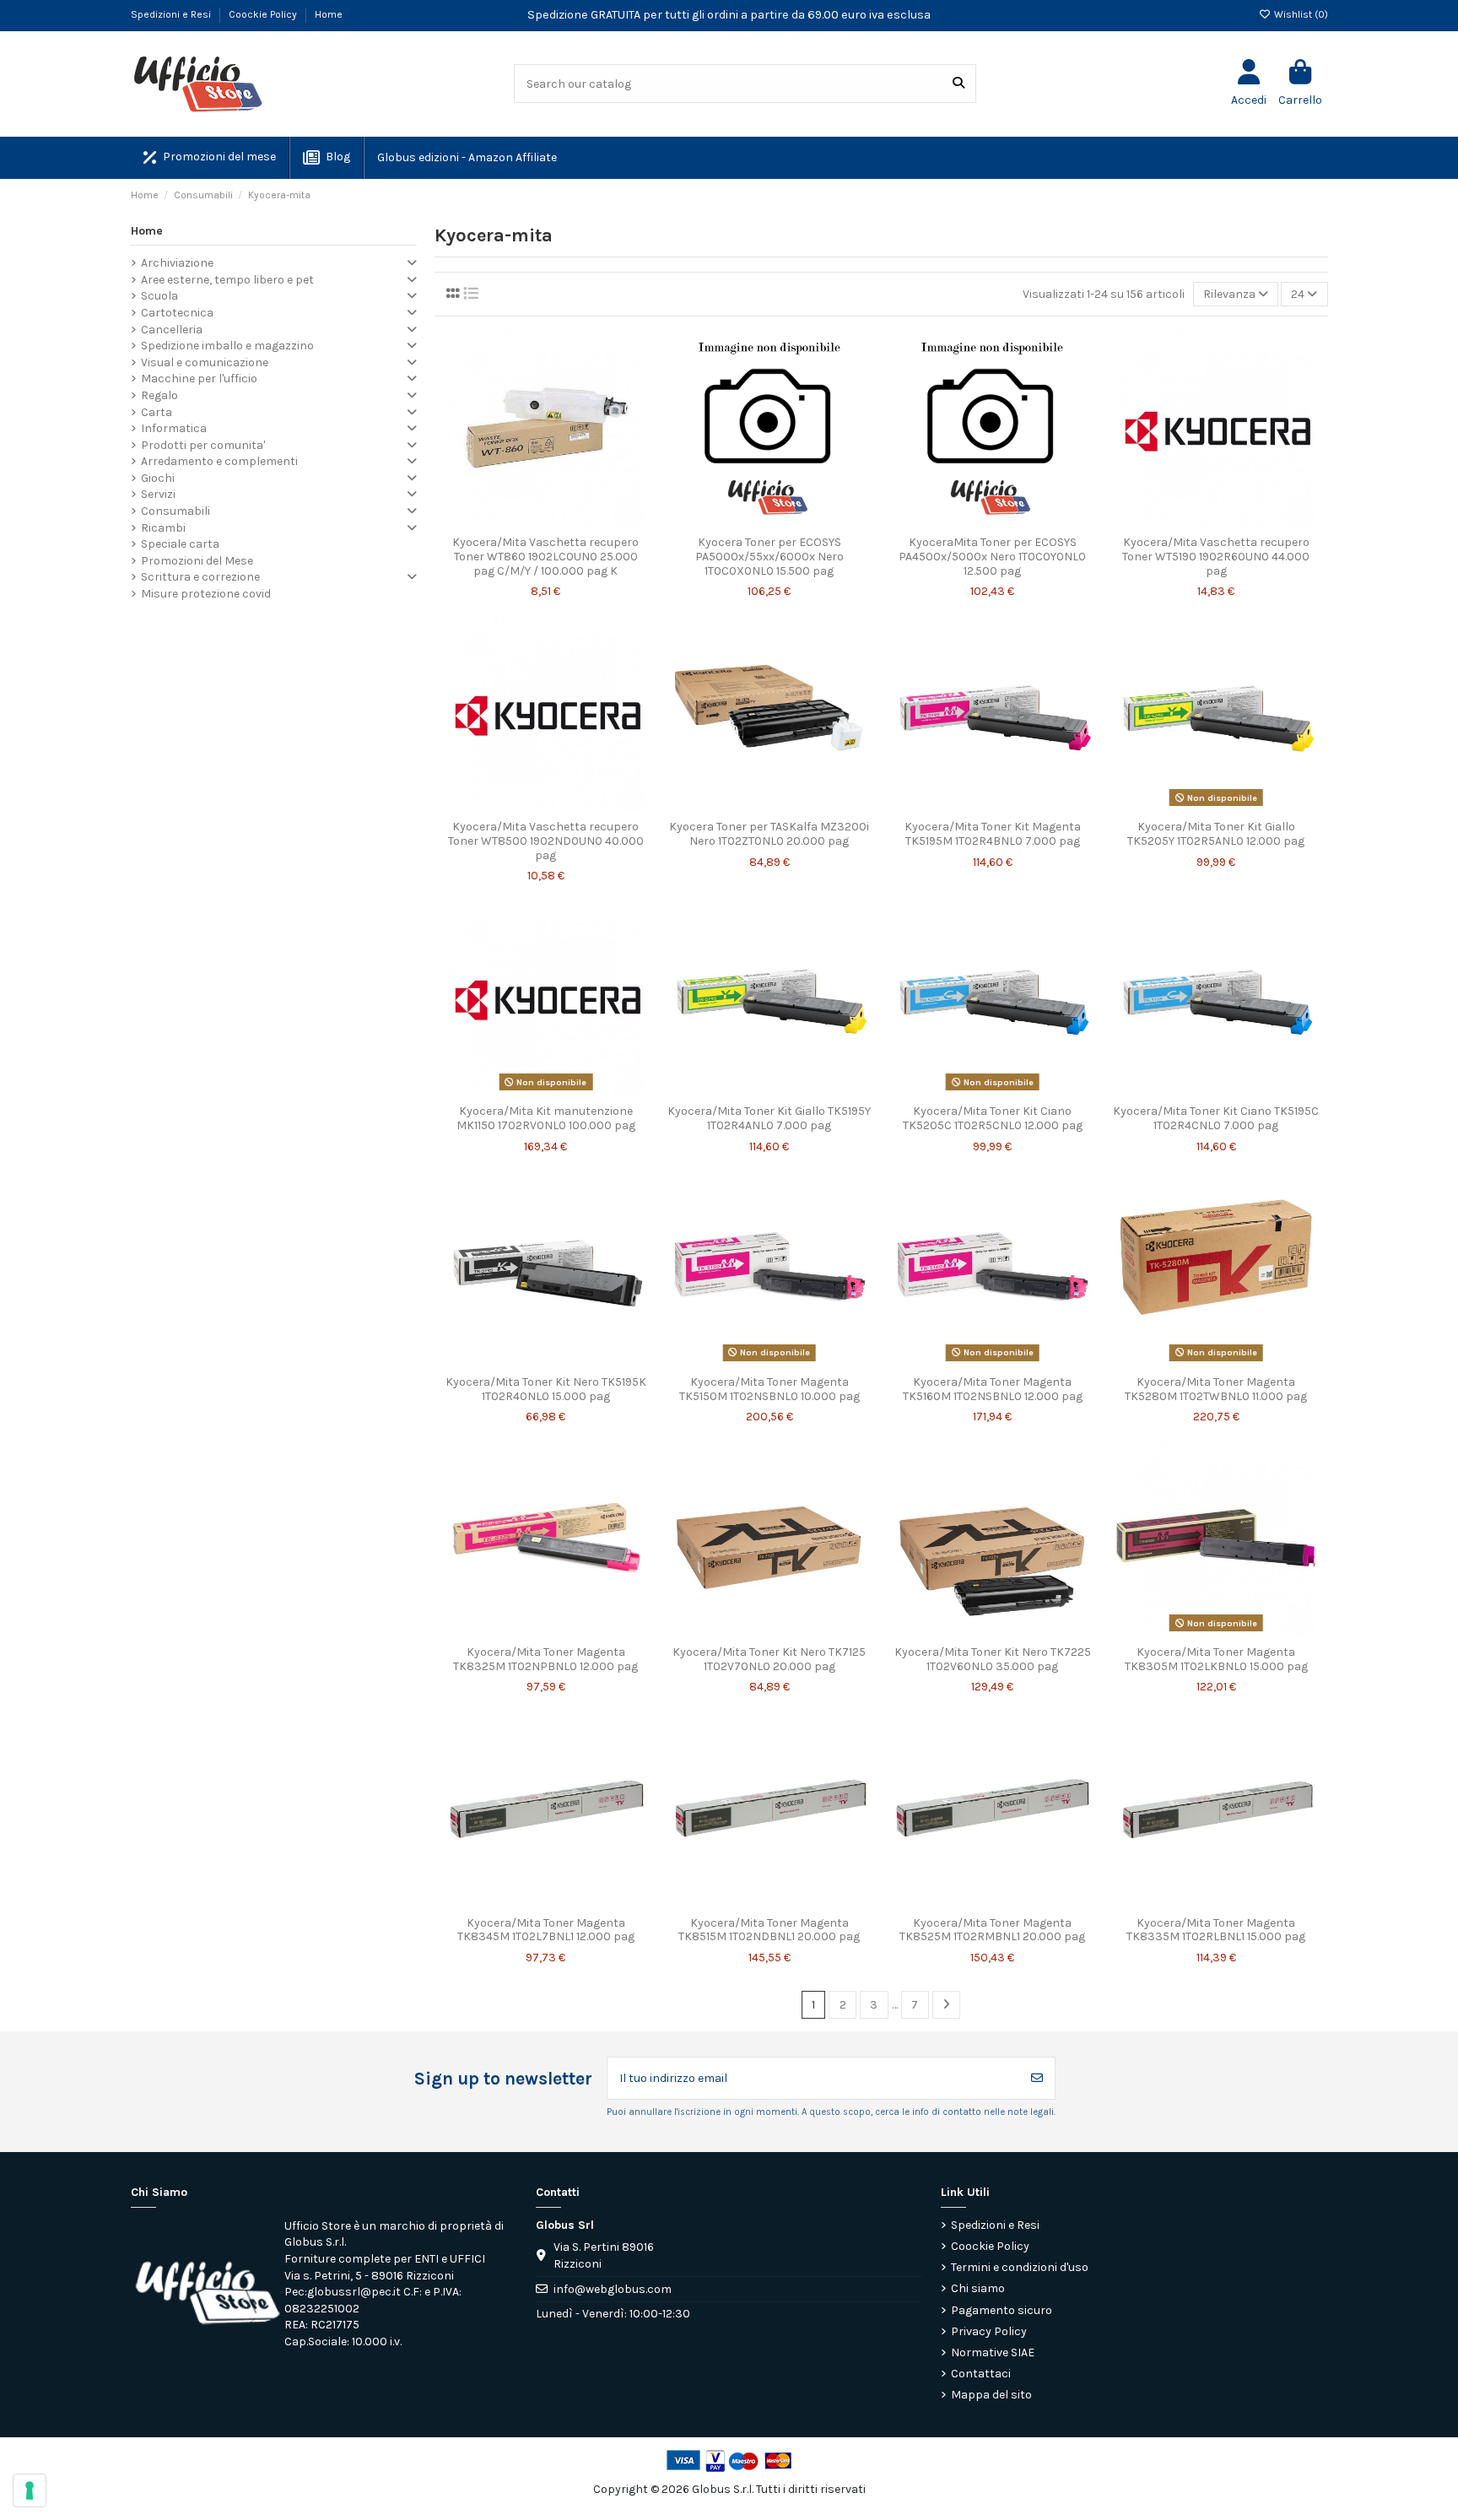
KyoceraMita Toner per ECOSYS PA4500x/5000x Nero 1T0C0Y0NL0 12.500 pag (992, 557)
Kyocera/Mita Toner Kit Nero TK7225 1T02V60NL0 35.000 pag (993, 1659)
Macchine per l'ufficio (199, 379)
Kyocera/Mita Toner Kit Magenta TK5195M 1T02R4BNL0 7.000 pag (993, 834)
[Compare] (545, 522)
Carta (157, 412)
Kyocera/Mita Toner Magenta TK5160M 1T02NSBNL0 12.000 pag (993, 1389)
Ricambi (163, 528)
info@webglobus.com (613, 2289)
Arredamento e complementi (219, 461)
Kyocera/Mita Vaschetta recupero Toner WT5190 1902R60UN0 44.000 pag (1216, 557)
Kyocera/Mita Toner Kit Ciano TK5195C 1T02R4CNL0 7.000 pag (1216, 1118)
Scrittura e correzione (200, 577)
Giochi (158, 478)
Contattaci (981, 2374)
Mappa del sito (991, 2395)
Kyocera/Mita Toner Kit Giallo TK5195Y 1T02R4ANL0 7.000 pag (769, 1118)
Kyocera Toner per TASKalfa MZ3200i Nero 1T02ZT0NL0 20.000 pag (769, 834)
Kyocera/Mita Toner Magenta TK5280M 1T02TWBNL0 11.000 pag (1216, 1389)
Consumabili (175, 511)
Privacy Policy (989, 2331)
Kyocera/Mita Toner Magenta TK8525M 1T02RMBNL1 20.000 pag (992, 1930)
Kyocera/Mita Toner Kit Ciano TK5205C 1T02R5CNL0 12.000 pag (993, 1118)
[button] (466, 158)
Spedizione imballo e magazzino (227, 346)
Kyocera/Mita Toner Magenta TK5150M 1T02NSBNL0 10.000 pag (769, 1389)
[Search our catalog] (958, 83)
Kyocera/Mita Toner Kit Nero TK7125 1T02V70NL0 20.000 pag (769, 1659)
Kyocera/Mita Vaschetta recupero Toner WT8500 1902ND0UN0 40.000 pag (546, 841)
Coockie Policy (264, 14)
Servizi (158, 494)
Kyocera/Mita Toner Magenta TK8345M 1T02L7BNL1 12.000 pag (546, 1930)
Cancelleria (172, 330)
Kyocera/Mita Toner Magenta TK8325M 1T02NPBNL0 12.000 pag (545, 1659)
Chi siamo (978, 2288)
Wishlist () (1300, 14)
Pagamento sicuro (1002, 2310)
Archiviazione (177, 263)
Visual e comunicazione (205, 362)
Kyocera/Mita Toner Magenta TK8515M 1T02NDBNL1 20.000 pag (769, 1930)
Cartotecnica (177, 313)
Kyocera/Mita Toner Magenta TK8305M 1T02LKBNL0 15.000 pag (1216, 1659)
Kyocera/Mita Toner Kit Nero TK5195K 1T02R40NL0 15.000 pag (546, 1389)
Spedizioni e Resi (172, 14)
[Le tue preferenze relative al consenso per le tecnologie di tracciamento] (30, 2490)
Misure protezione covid (206, 594)
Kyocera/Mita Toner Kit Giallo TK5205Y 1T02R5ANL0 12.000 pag (1216, 834)
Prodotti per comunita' (203, 445)
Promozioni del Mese (197, 561)
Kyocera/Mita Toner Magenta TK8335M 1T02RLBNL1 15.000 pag (1216, 1930)
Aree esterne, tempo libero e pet (227, 280)
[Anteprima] (570, 522)
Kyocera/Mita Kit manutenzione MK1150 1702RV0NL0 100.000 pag (546, 1118)
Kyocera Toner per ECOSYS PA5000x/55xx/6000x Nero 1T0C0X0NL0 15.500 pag (769, 557)
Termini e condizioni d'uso (1020, 2267)
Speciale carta (180, 544)
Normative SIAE (993, 2352)
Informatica (174, 428)
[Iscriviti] (1037, 2078)
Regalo (159, 395)
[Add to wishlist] (521, 522)
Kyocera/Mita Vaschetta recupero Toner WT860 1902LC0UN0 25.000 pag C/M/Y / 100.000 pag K (545, 557)
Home (329, 14)
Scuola (159, 296)
